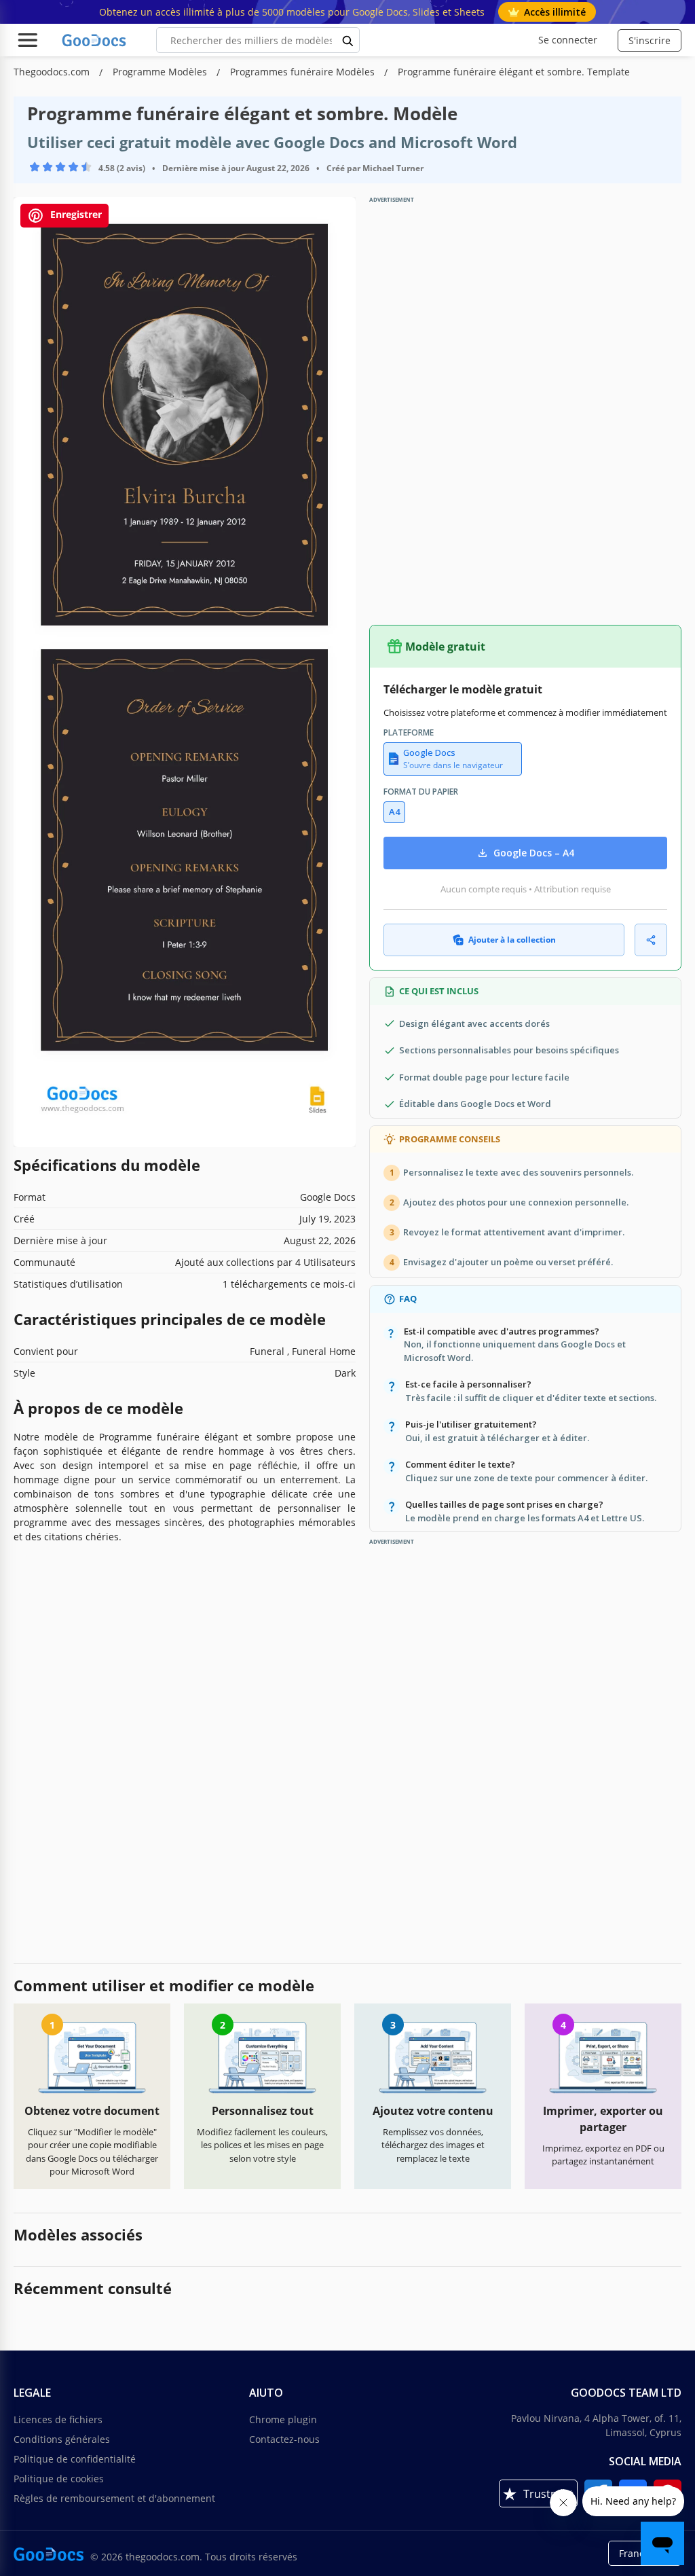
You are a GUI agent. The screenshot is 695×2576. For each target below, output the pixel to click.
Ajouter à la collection (512, 940)
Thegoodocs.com (53, 72)
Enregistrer (75, 215)
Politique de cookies (59, 2479)
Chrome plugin (283, 2419)
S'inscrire (650, 40)
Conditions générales (62, 2439)
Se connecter (568, 40)
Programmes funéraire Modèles (304, 72)
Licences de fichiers (58, 2419)
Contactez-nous (284, 2439)
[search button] (348, 40)
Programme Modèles (161, 72)
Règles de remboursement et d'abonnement (114, 2498)
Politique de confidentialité (75, 2459)
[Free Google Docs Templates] (95, 40)
